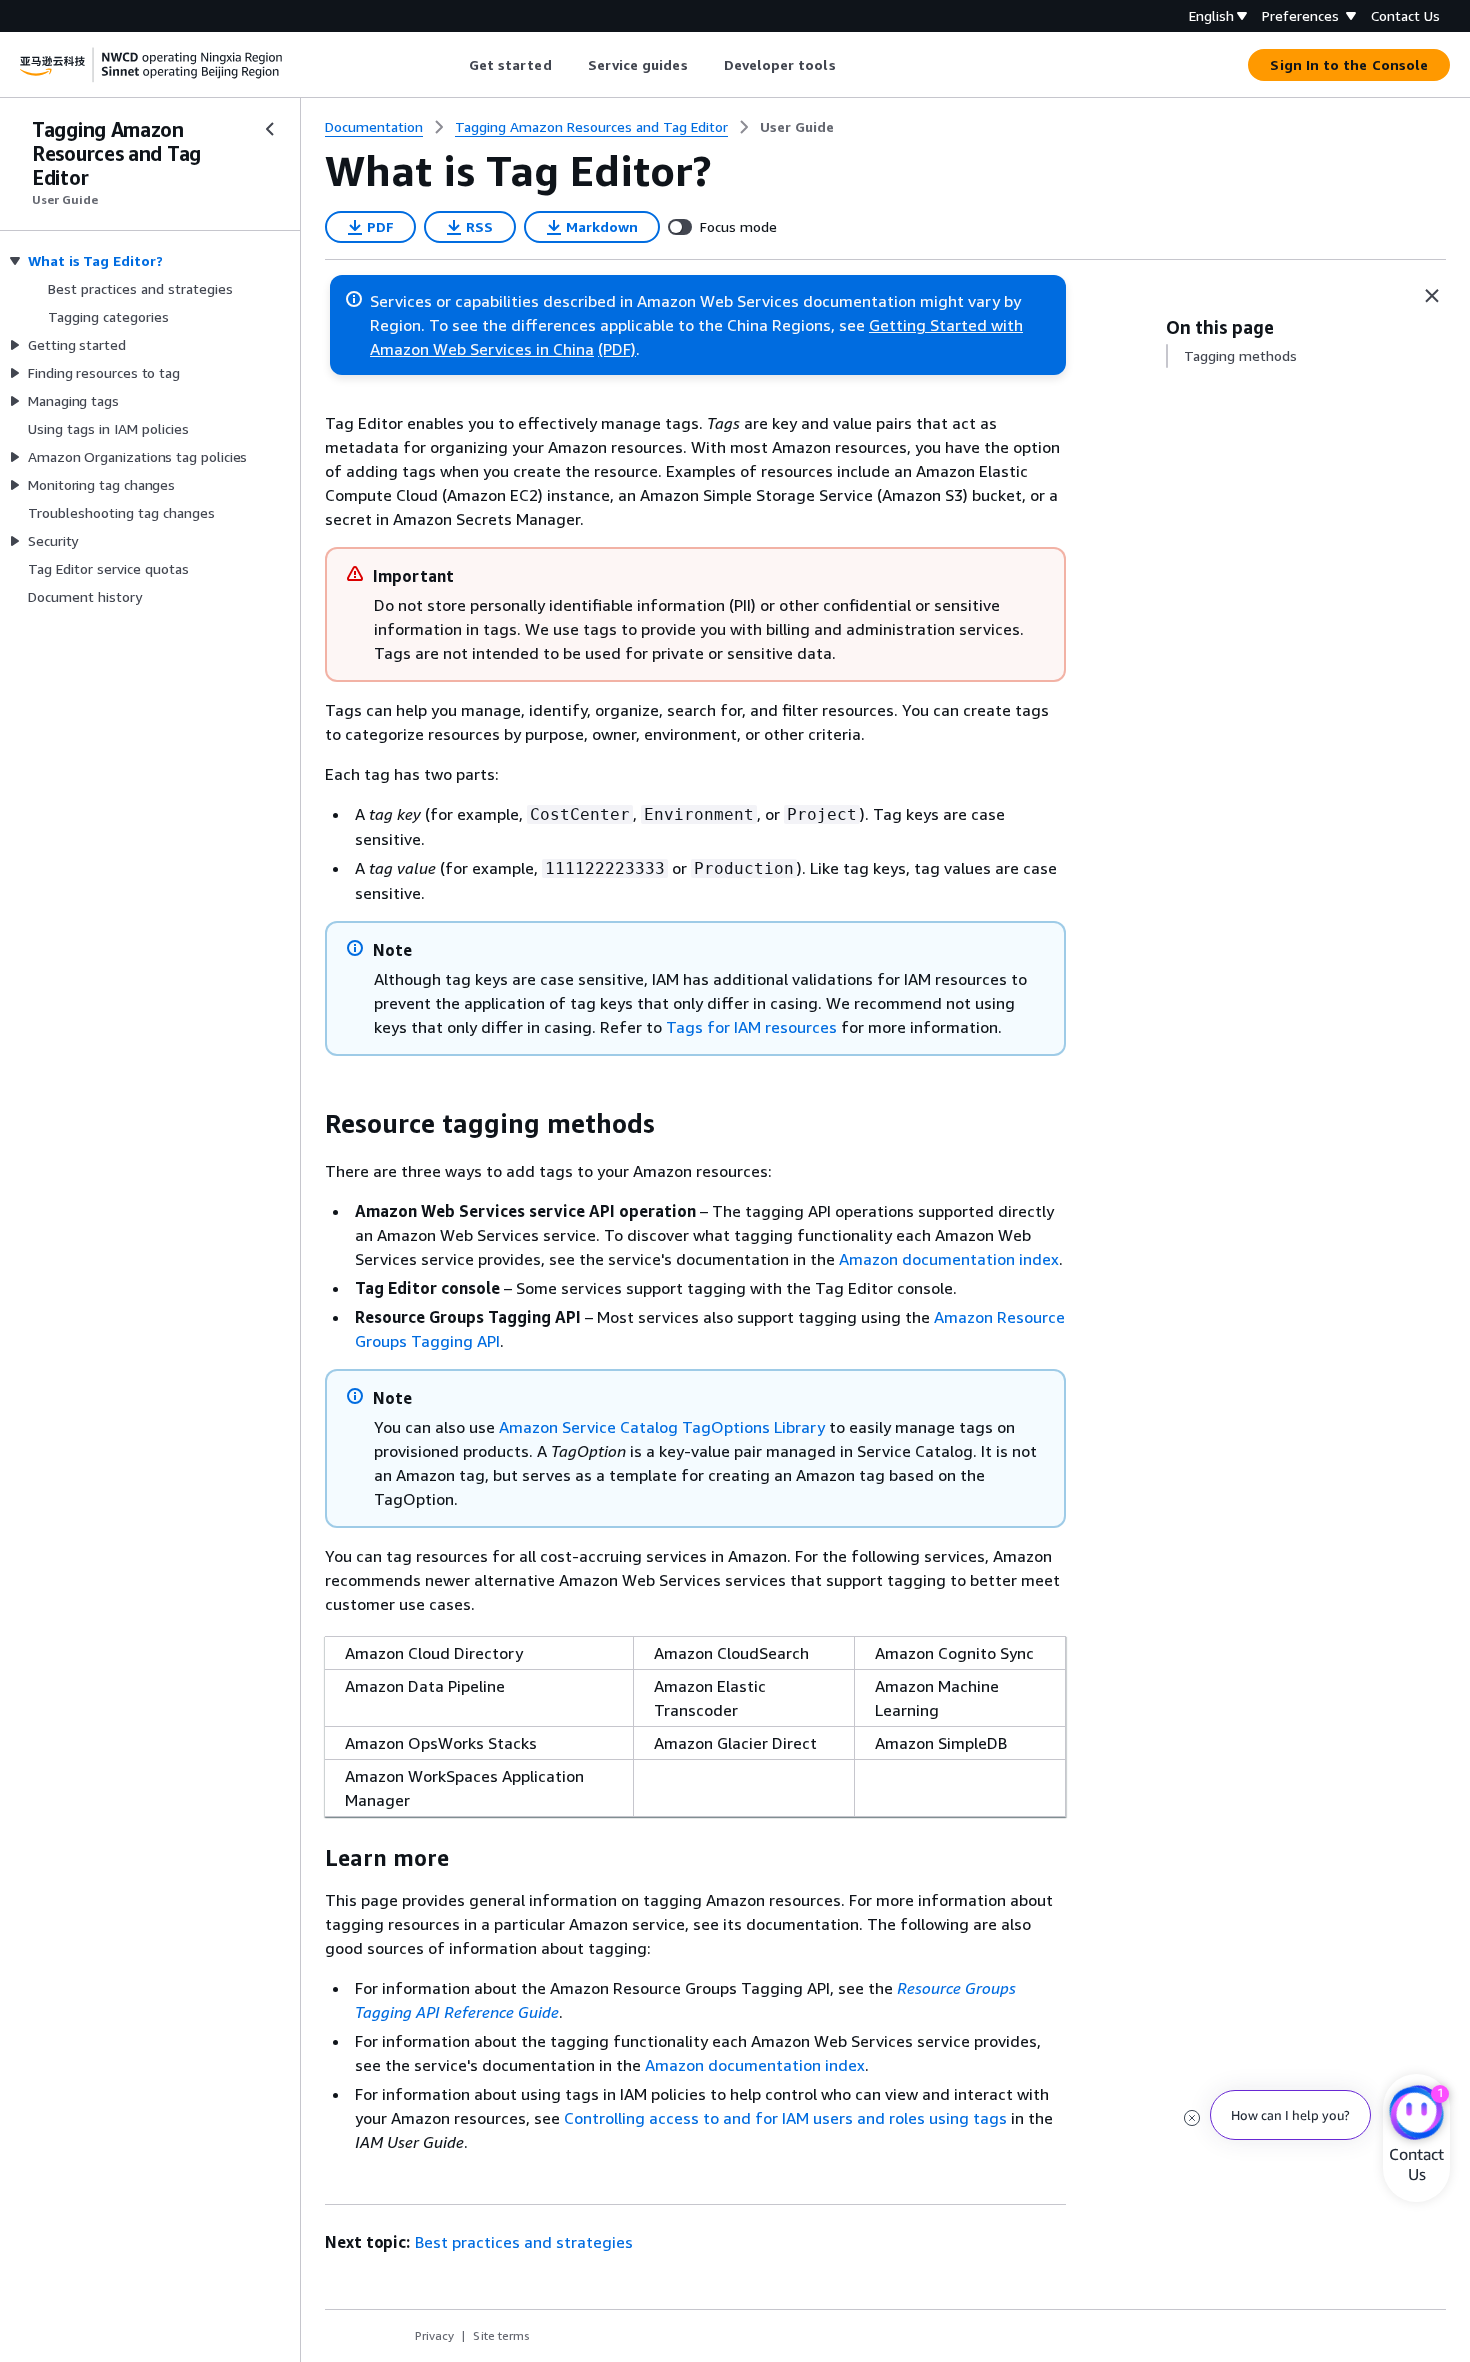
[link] (797, 127)
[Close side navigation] (270, 129)
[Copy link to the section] (309, 1124)
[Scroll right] (850, 65)
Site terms (501, 2335)
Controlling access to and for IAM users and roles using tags (785, 2118)
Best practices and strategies (524, 2242)
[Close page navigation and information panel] (1432, 296)
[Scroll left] (453, 65)
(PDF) (617, 349)
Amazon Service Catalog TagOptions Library (662, 1427)
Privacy (434, 2335)
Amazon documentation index (949, 1259)
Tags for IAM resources (751, 1027)
